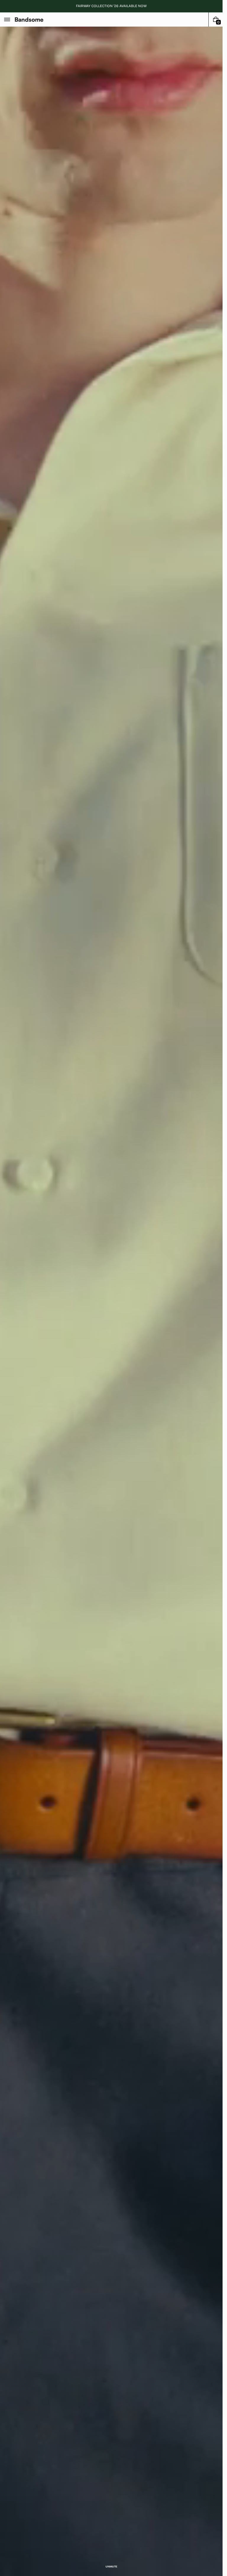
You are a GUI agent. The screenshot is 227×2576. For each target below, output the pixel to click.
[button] (7, 20)
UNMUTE (111, 2567)
